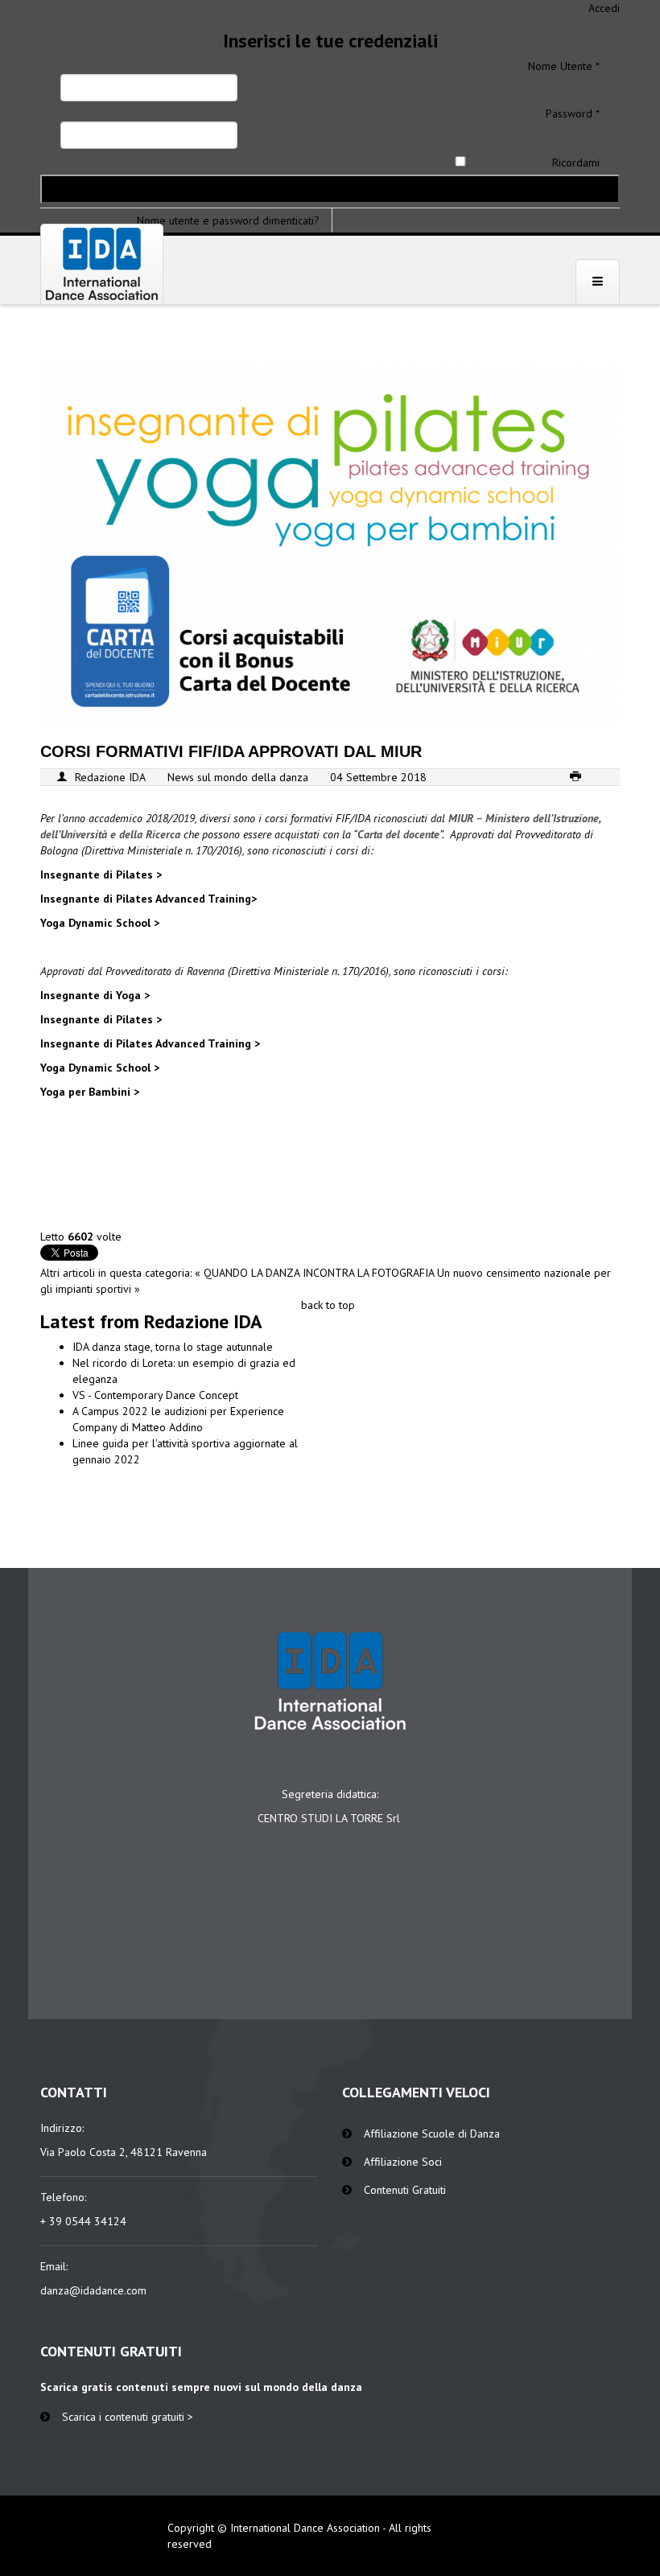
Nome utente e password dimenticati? (228, 220)
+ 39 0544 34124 (83, 2221)
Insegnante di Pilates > (101, 874)
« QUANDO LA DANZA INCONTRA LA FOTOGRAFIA (316, 1273)
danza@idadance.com (93, 2290)
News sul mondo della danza (238, 777)
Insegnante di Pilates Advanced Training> (148, 899)
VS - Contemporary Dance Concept (155, 1395)
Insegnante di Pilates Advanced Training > (150, 1043)
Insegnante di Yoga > (95, 995)
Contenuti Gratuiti (405, 2190)
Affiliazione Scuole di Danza (432, 2134)
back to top (328, 1305)
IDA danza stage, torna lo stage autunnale (173, 1347)
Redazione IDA (110, 777)
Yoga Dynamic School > (100, 923)
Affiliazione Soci (403, 2162)
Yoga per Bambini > (90, 1092)
